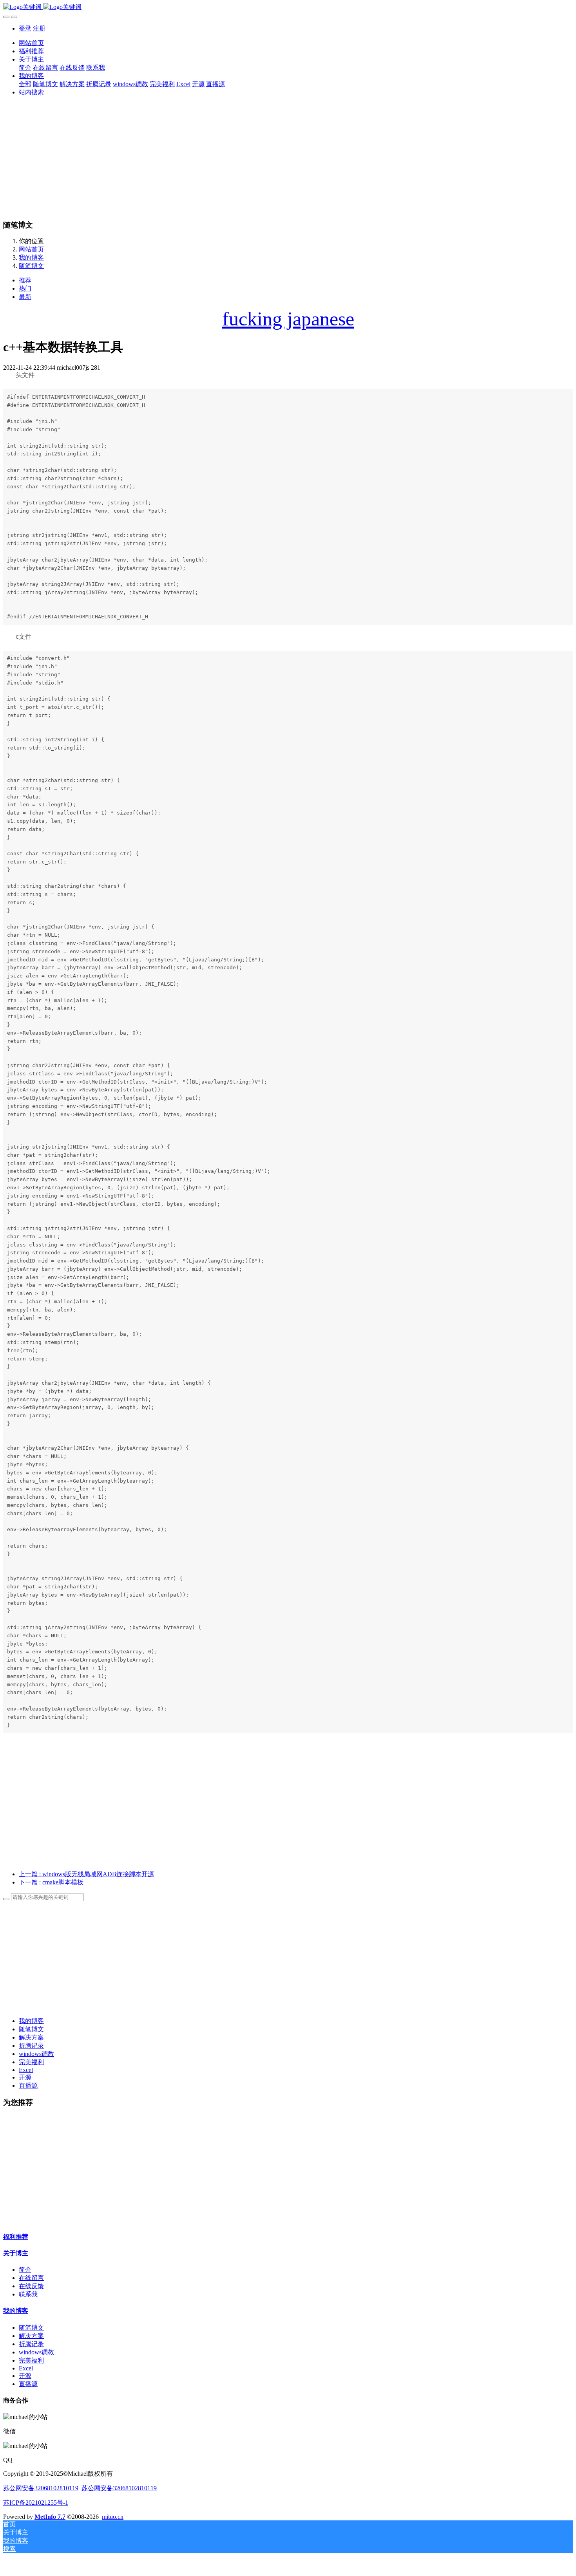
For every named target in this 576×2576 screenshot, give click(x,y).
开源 (25, 2077)
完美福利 (31, 2062)
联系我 (28, 2294)
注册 (39, 28)
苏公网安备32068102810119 (41, 2488)
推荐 (25, 280)
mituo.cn (113, 2517)
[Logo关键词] (288, 7)
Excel (26, 2070)
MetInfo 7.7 (50, 2517)
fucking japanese (288, 319)
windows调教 (36, 2054)
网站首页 (31, 43)
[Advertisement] (288, 158)
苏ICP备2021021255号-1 (36, 2503)
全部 (25, 84)
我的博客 (31, 257)
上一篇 (86, 1874)
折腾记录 (31, 2046)
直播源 (28, 2086)
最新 (25, 297)
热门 (25, 288)
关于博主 (16, 2253)
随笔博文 (31, 266)
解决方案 (31, 2037)
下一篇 (51, 1882)
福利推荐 (16, 2237)
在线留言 (31, 2278)
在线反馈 (31, 2286)
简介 (25, 2270)
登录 (25, 28)
